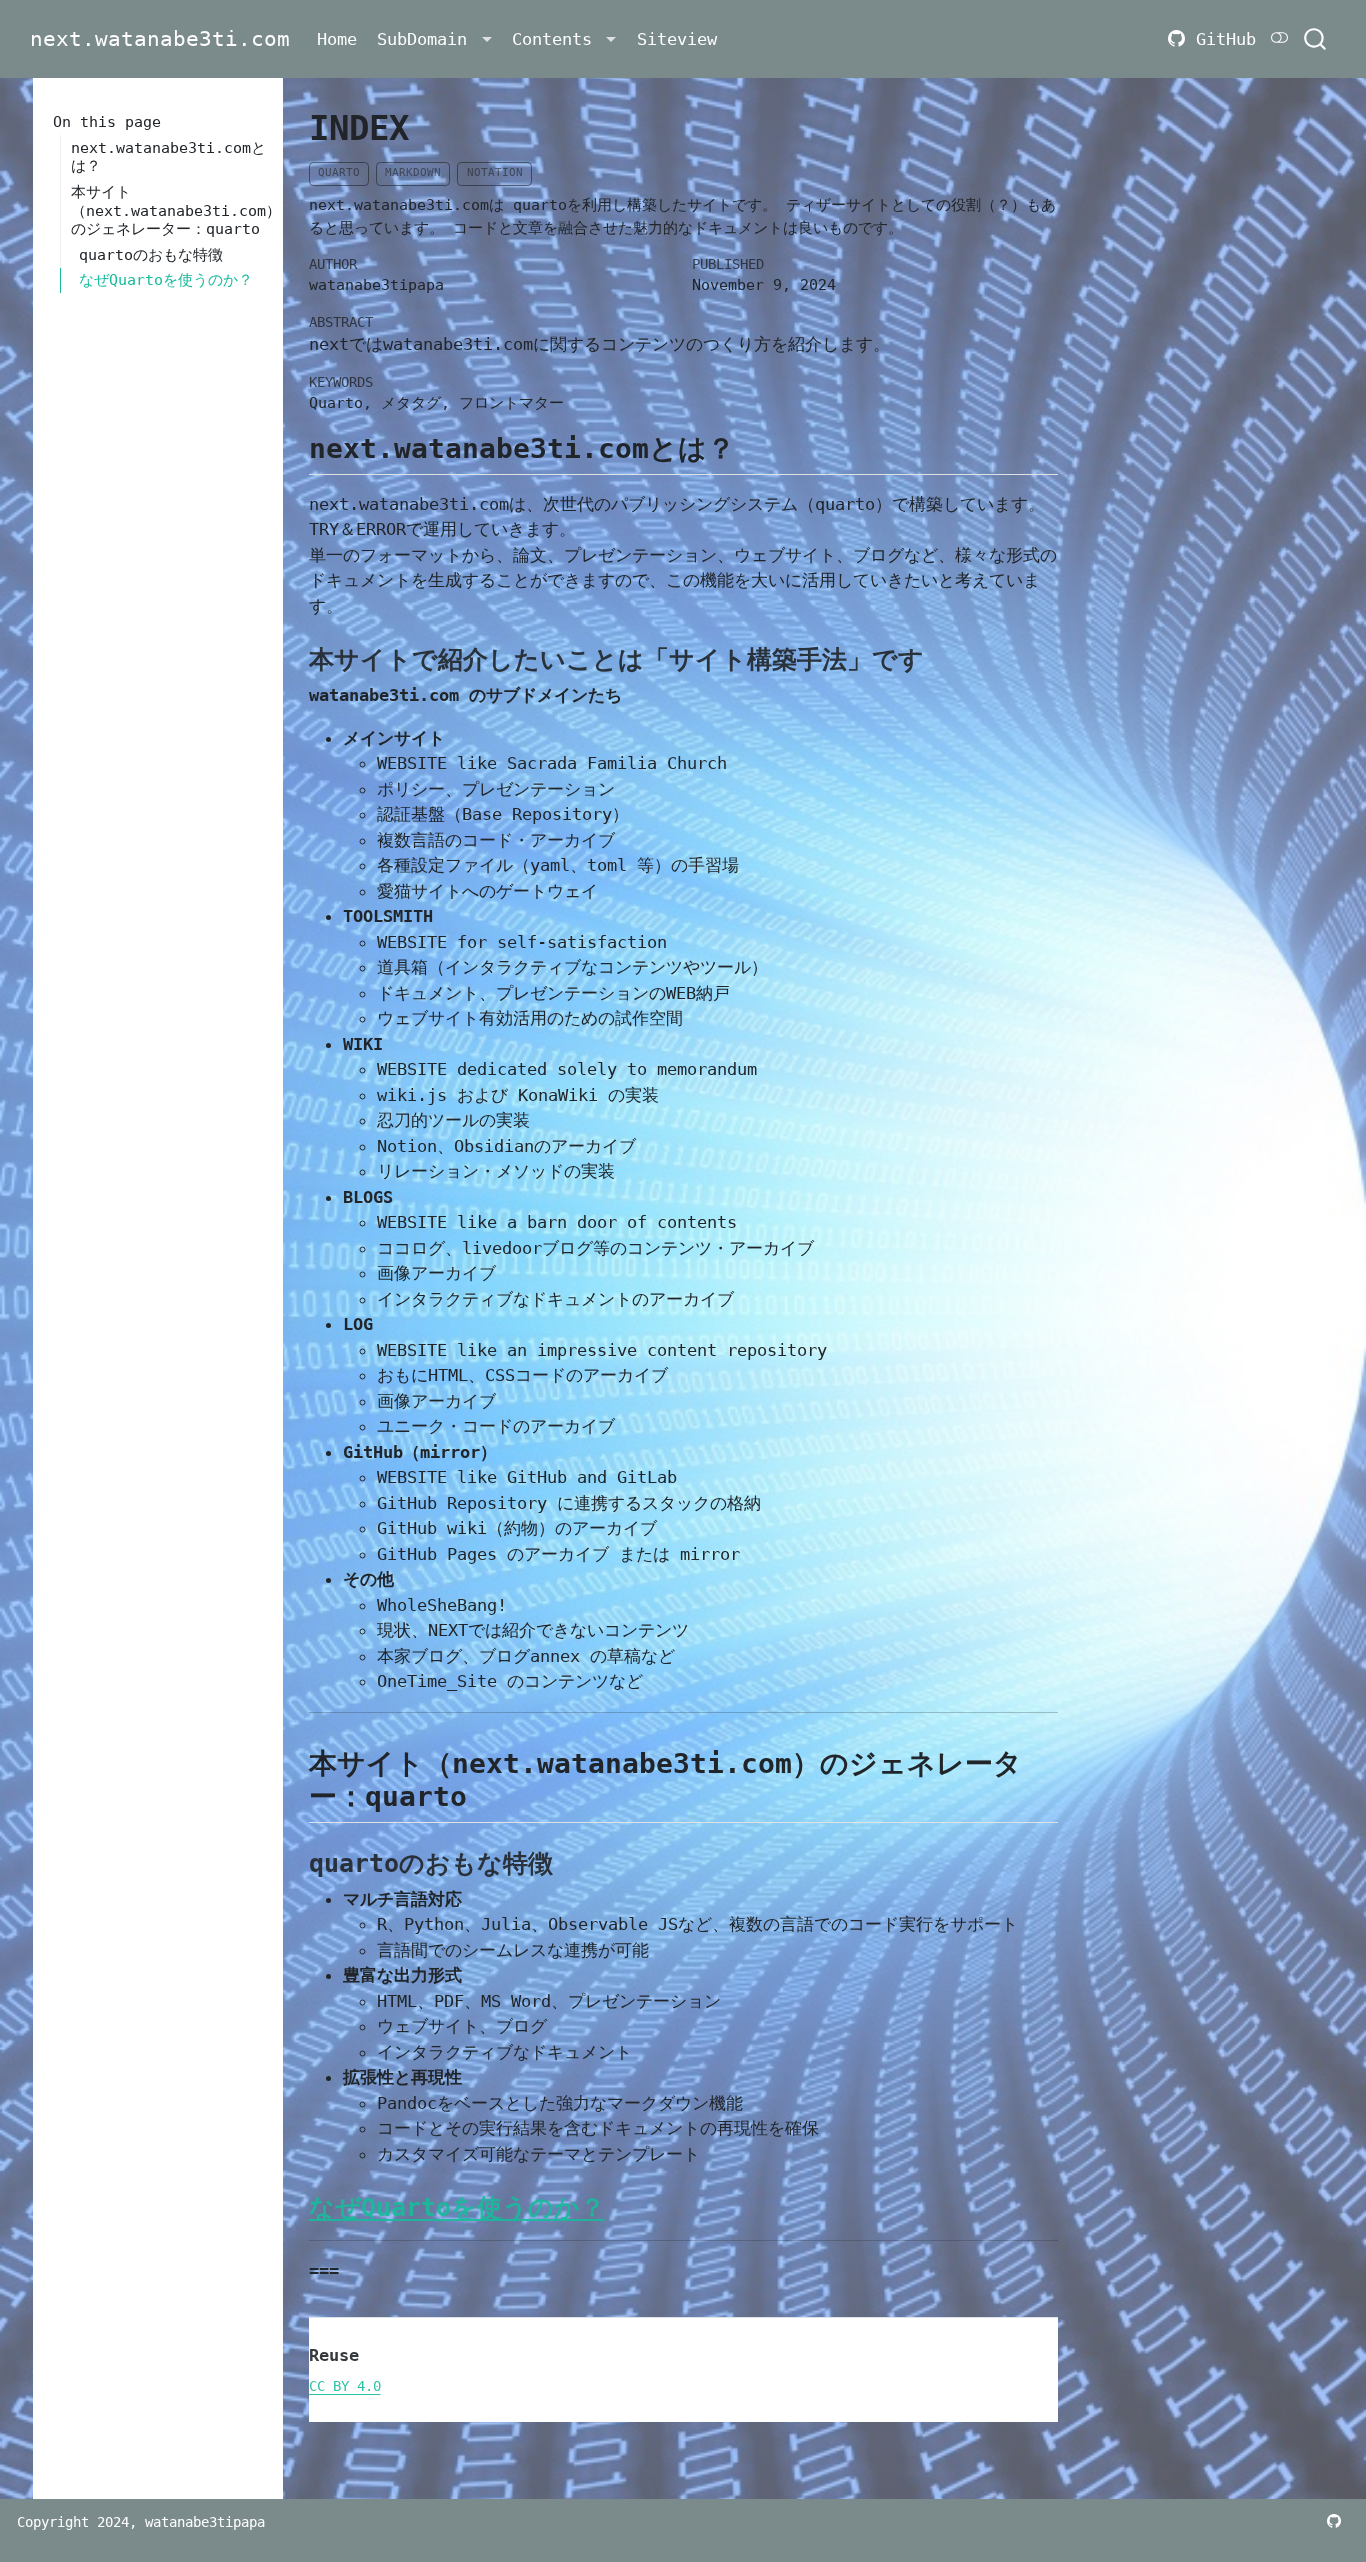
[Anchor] (754, 446)
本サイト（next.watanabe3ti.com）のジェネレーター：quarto (168, 210)
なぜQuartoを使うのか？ (166, 280)
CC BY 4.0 (345, 2386)
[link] (434, 39)
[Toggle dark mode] (1280, 38)
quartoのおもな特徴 (151, 255)
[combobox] (1316, 39)
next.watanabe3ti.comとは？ (168, 157)
